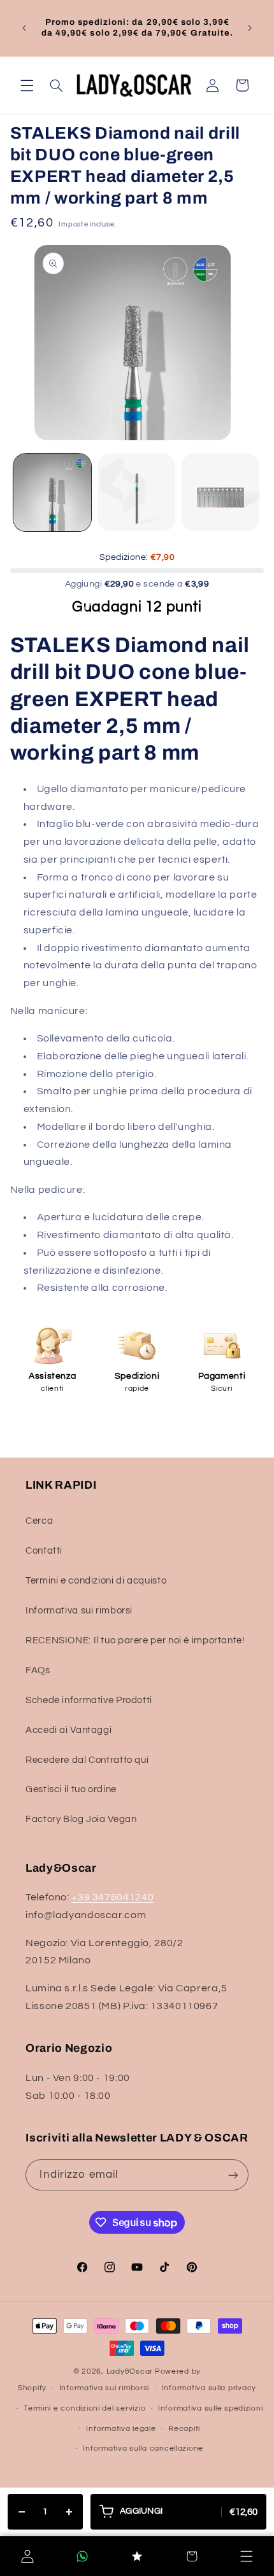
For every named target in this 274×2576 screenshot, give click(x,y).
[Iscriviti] (233, 2175)
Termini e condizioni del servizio (84, 2408)
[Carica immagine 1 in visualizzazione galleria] (52, 492)
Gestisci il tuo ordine (71, 1789)
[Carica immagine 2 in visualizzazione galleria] (136, 492)
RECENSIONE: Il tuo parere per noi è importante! (135, 1640)
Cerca (39, 1521)
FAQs (38, 1670)
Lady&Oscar (130, 2371)
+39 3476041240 (112, 1897)
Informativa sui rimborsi (79, 1611)
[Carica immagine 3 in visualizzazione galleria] (220, 492)
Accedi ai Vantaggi (68, 1730)
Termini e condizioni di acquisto (96, 1581)
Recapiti (184, 2429)
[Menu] (247, 2556)
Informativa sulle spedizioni (211, 2408)
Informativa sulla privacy (209, 2388)
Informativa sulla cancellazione (143, 2448)
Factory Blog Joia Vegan (81, 1819)
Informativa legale (121, 2429)
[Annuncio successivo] (250, 28)
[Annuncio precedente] (24, 28)
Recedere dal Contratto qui (87, 1760)
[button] (27, 85)
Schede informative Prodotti (89, 1700)
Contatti (44, 1551)
